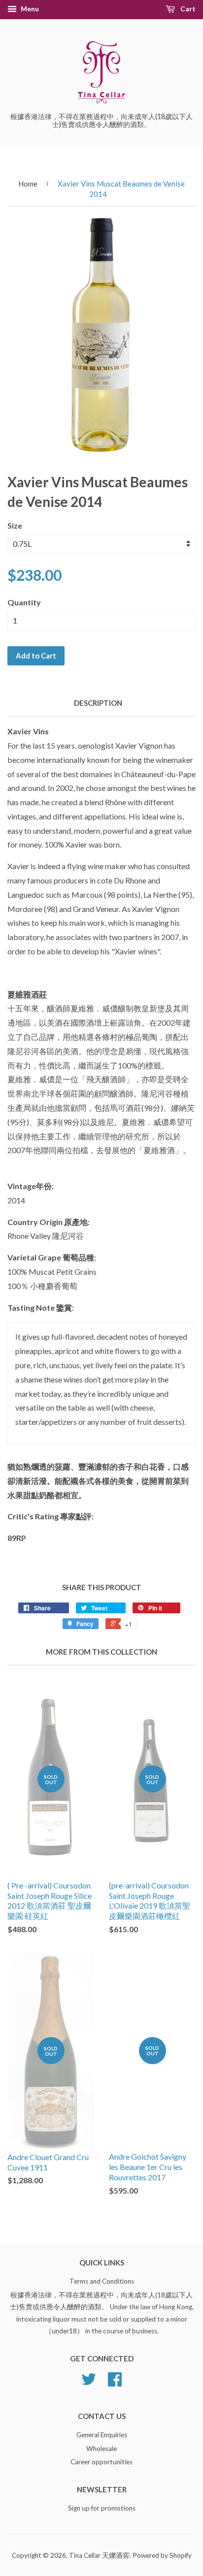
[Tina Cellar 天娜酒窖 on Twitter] (89, 2383)
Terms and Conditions (102, 2281)
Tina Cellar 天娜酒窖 (99, 2555)
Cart (187, 9)
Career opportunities (101, 2462)
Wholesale (101, 2449)
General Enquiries (102, 2435)
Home (28, 184)
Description (98, 703)
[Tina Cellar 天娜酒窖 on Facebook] (115, 2383)
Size (15, 525)
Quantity (24, 602)
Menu (29, 9)
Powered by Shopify (162, 2555)
